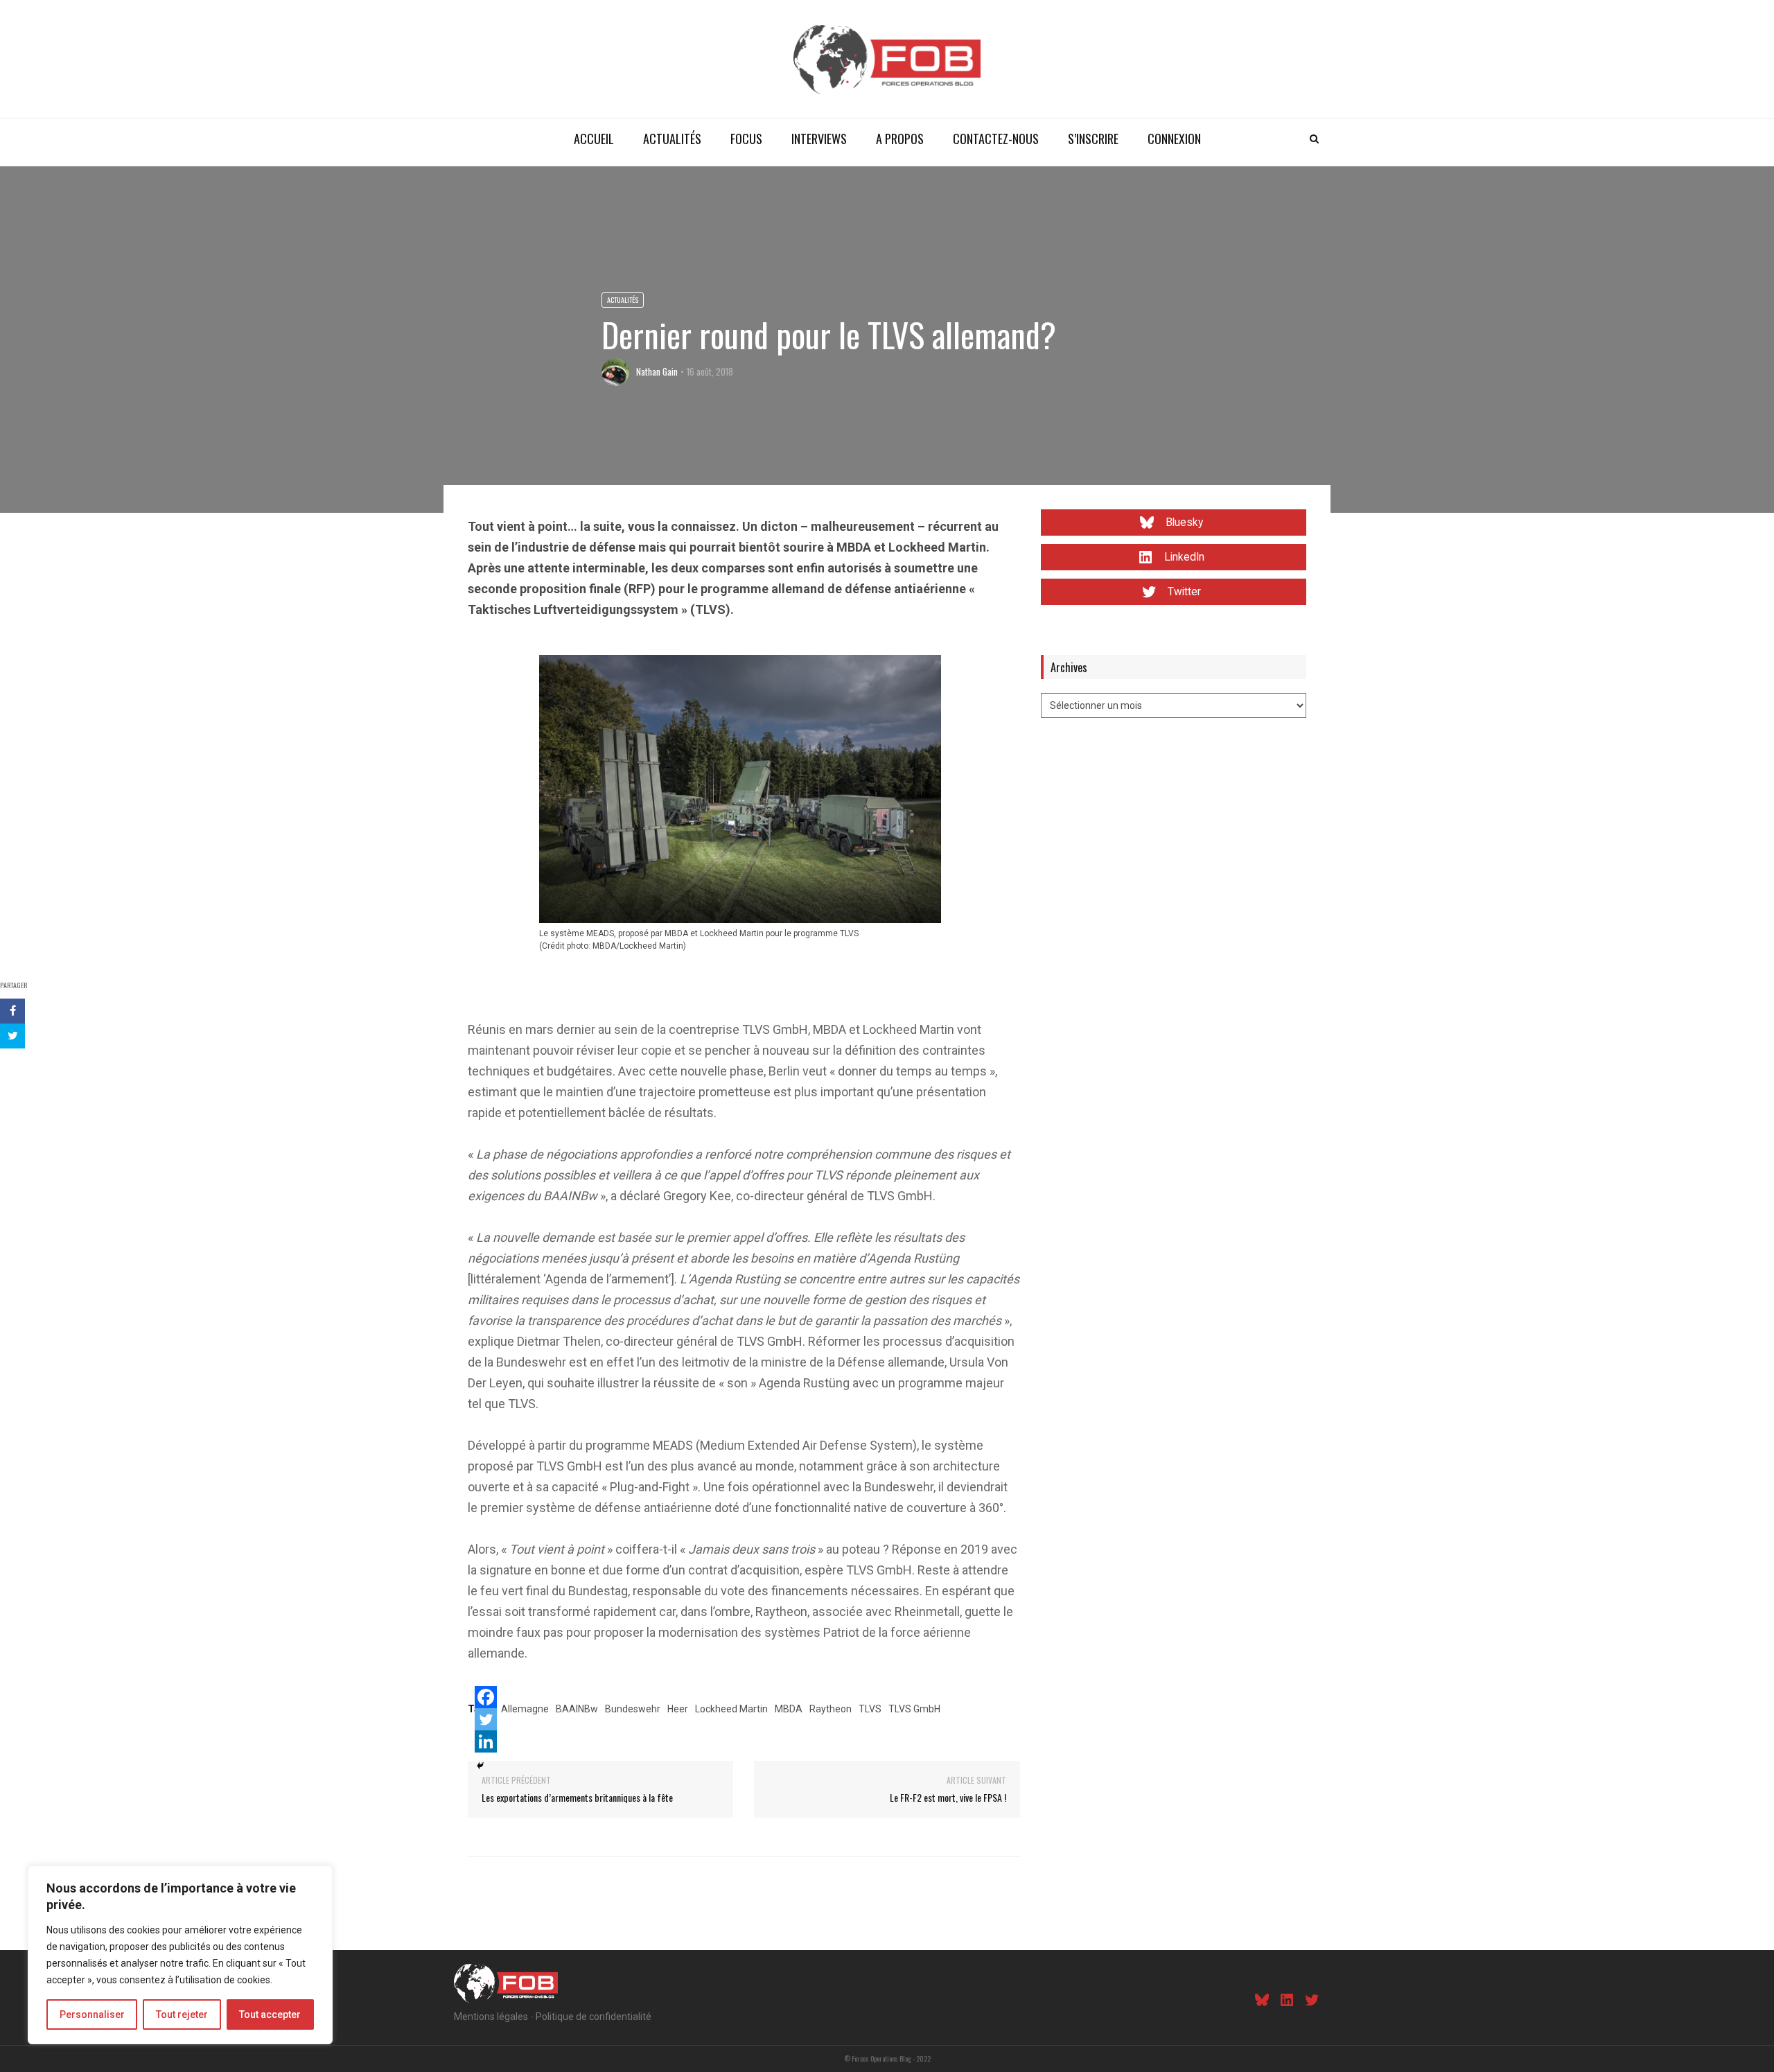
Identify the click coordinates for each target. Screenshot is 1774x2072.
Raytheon (831, 1709)
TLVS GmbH (914, 1709)
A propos (900, 139)
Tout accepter (270, 2014)
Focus (746, 139)
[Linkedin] (486, 1741)
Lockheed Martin (731, 1709)
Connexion (1174, 139)
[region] (180, 1955)
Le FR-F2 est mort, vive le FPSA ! (948, 1797)
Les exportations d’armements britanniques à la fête (577, 1797)
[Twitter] (486, 1719)
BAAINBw (577, 1709)
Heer (678, 1709)
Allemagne (525, 1709)
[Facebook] (486, 1697)
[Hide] (480, 1766)
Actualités (672, 139)
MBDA (789, 1709)
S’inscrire (1093, 139)
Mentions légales (491, 2017)
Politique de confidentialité (594, 2017)
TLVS (870, 1709)
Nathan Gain (657, 371)
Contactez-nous (996, 139)
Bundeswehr (633, 1709)
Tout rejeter (182, 2014)
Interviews (819, 139)
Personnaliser (92, 2014)
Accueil (594, 139)
